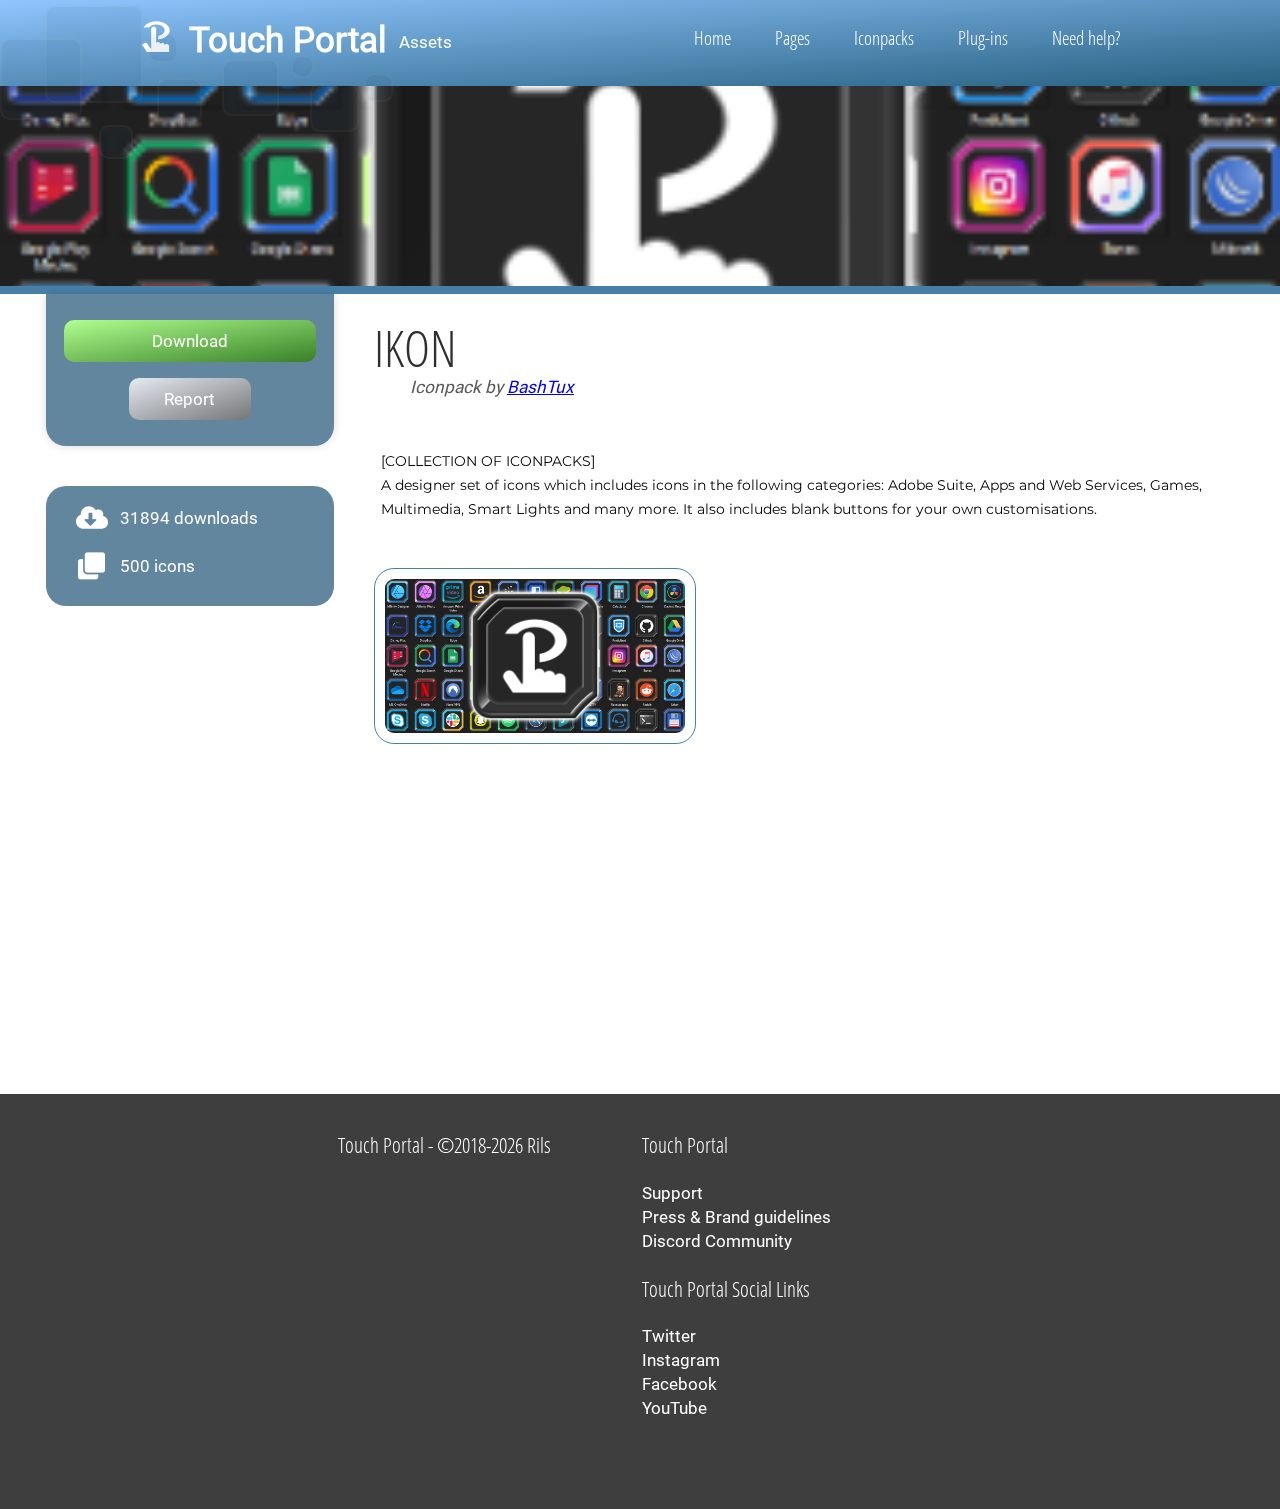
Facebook (679, 1384)
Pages (792, 38)
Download (190, 341)
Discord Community (717, 1241)
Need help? (1086, 38)
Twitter (669, 1336)
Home (712, 38)
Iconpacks (884, 38)
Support (672, 1193)
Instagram (681, 1360)
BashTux (540, 387)
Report (189, 399)
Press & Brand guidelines (736, 1217)
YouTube (674, 1408)
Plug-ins (983, 38)
